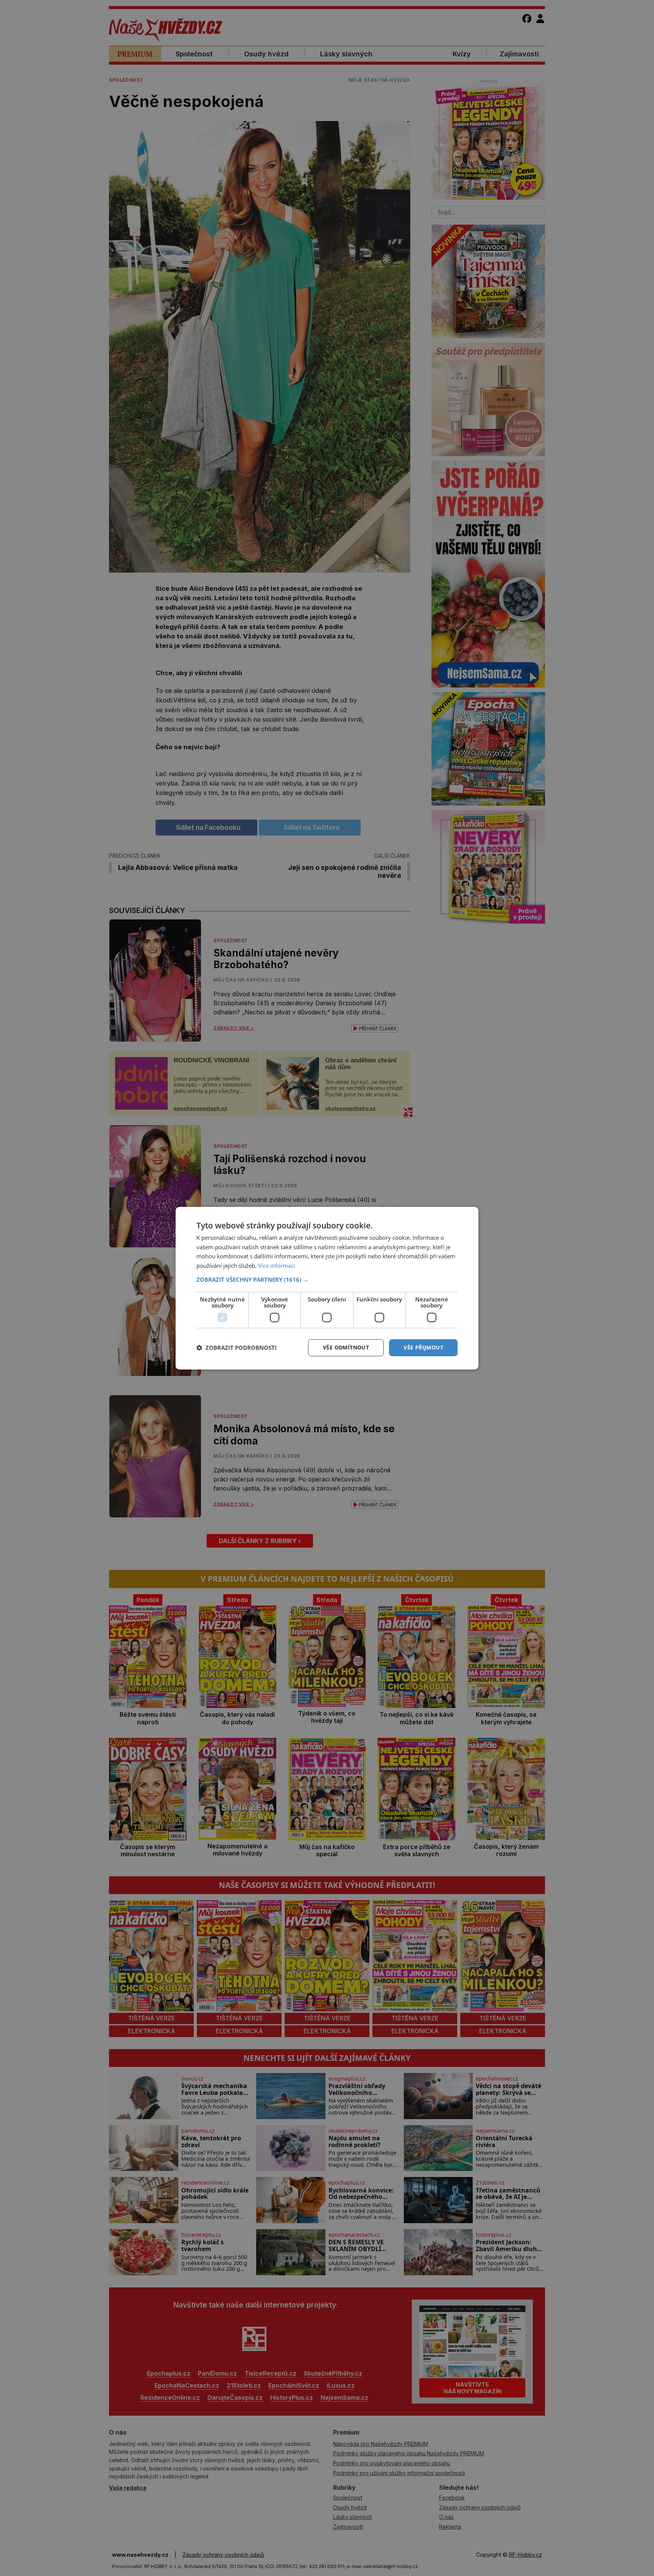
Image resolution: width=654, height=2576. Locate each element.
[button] (327, 1279)
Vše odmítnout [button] (346, 1347)
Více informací (277, 1265)
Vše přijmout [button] (423, 1347)
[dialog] (327, 1288)
